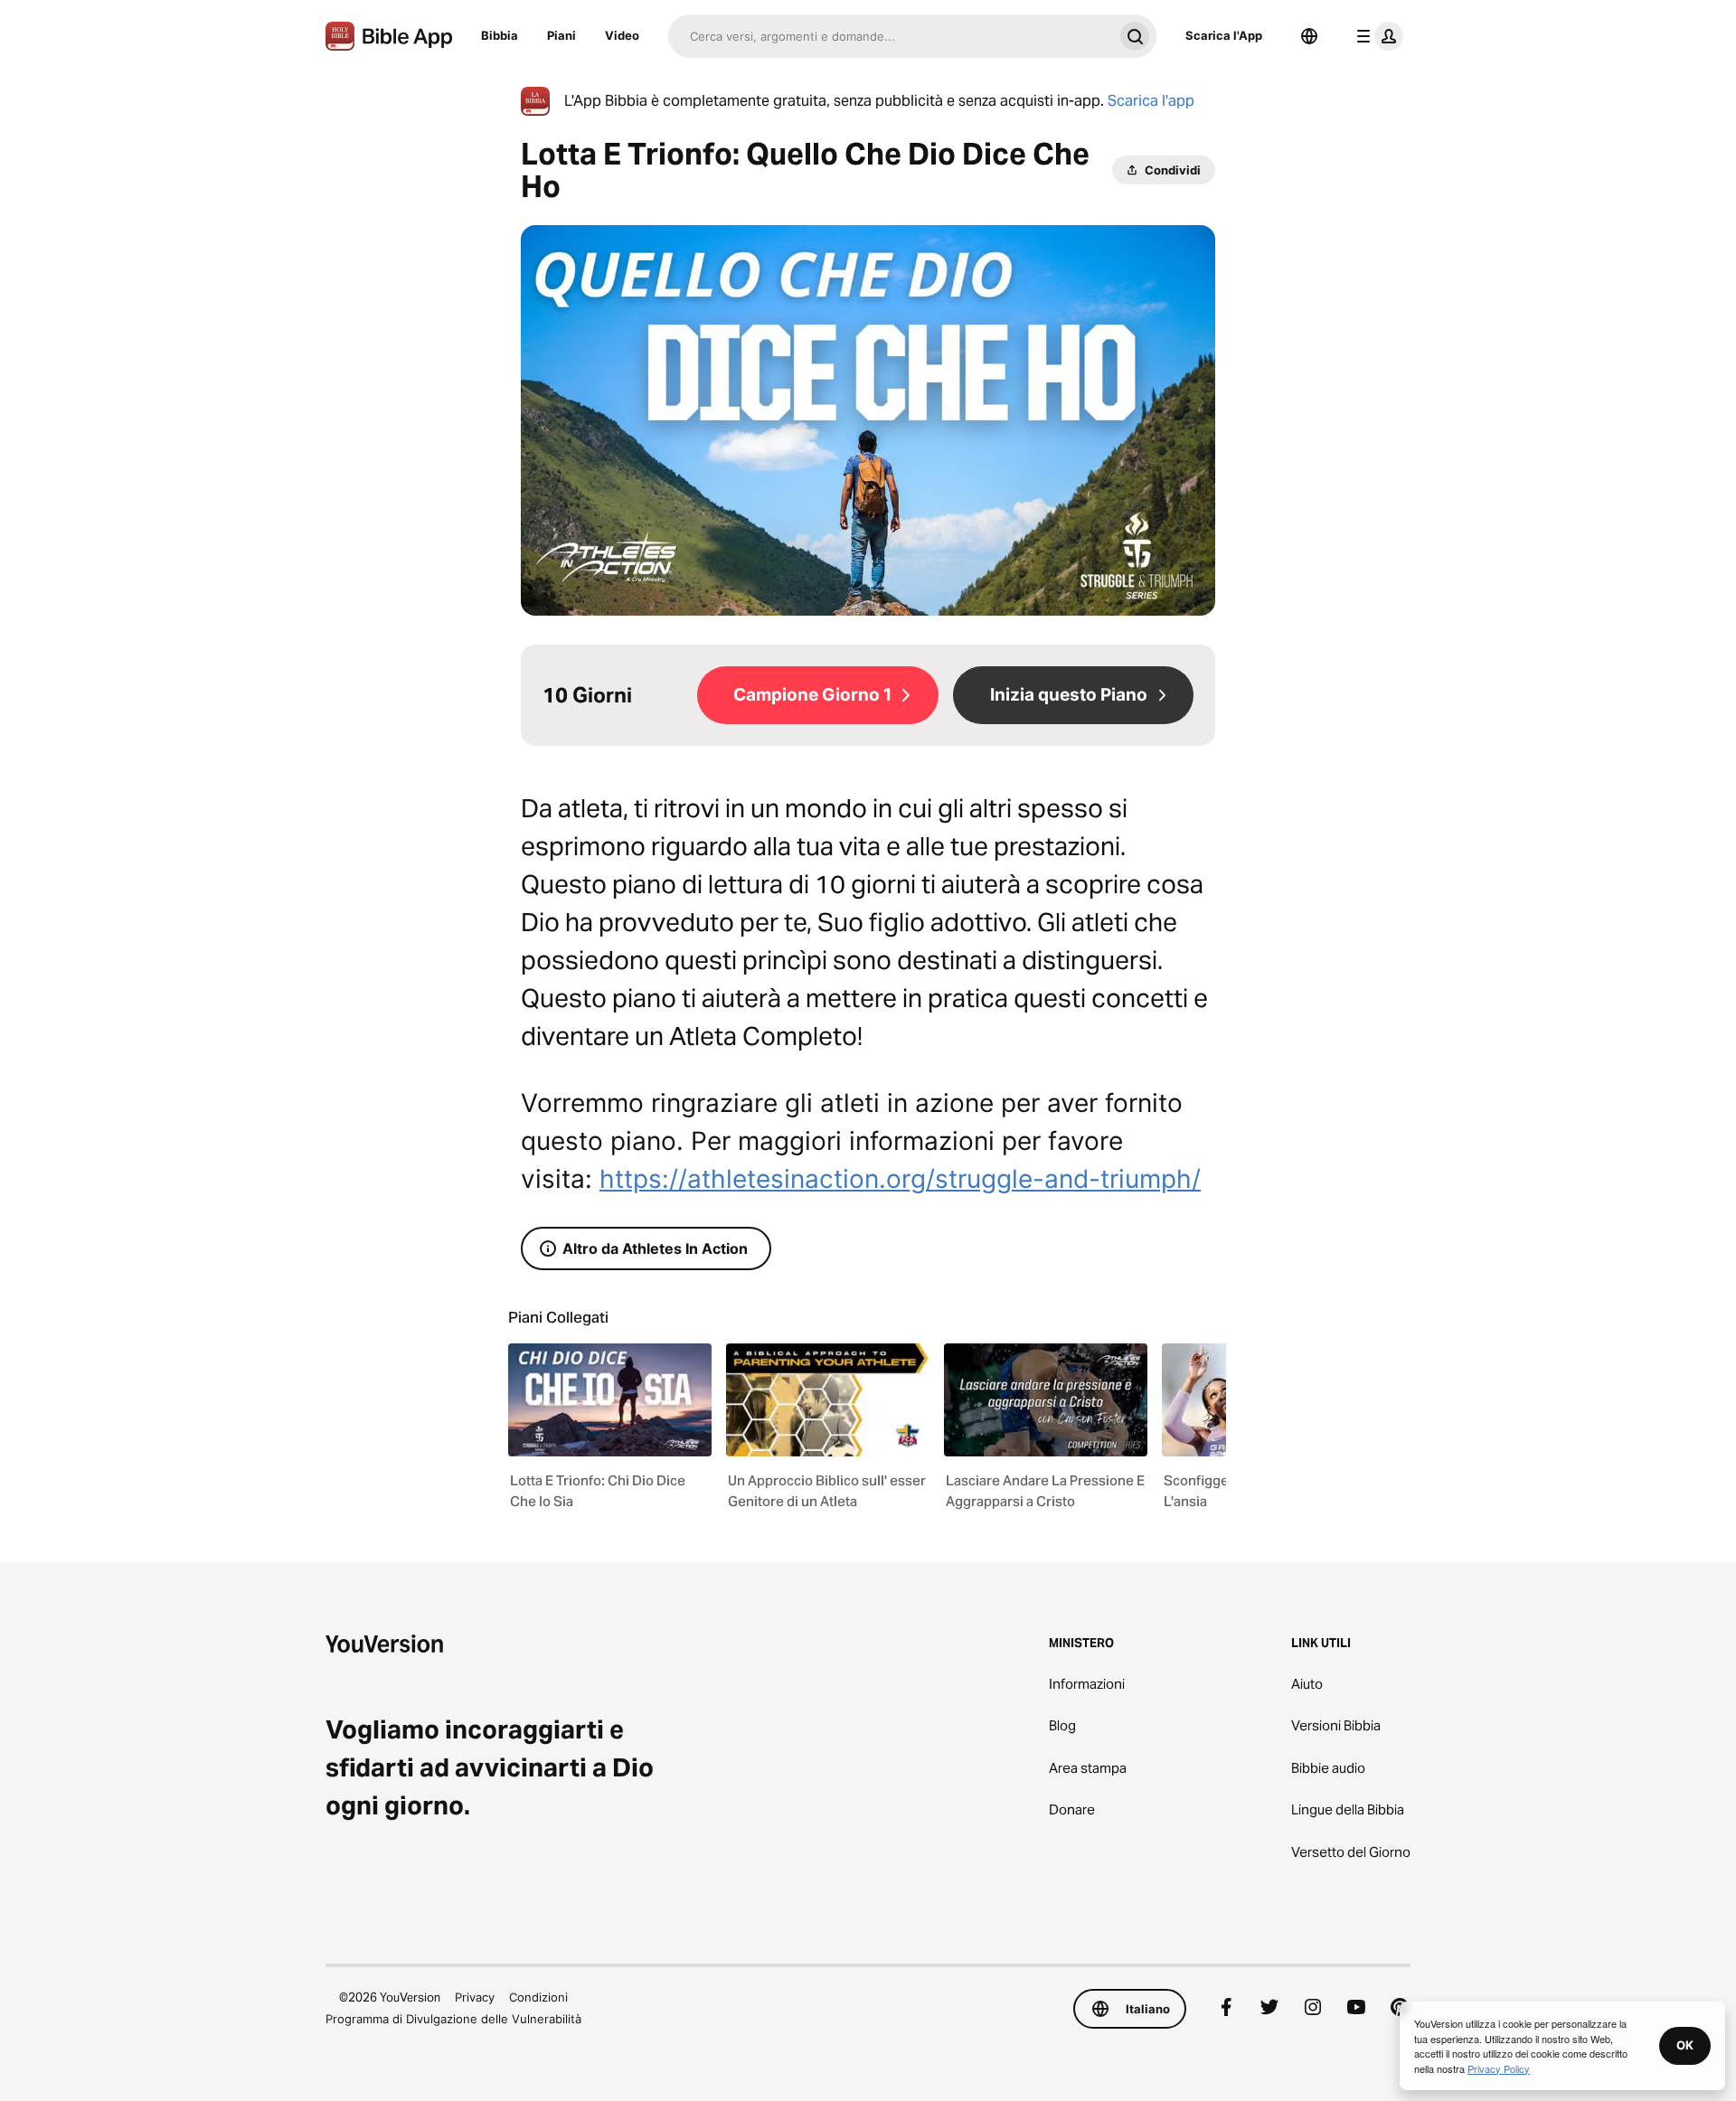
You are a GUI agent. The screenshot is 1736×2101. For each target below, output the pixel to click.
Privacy (475, 1997)
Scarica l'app (1151, 101)
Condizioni (538, 1997)
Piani (561, 35)
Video (622, 35)
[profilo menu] (1376, 36)
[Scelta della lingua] (1309, 36)
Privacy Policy (1499, 2068)
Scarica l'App (1224, 35)
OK (1685, 2045)
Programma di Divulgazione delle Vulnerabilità (453, 2019)
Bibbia (500, 35)
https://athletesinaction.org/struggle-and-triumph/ (900, 1179)
